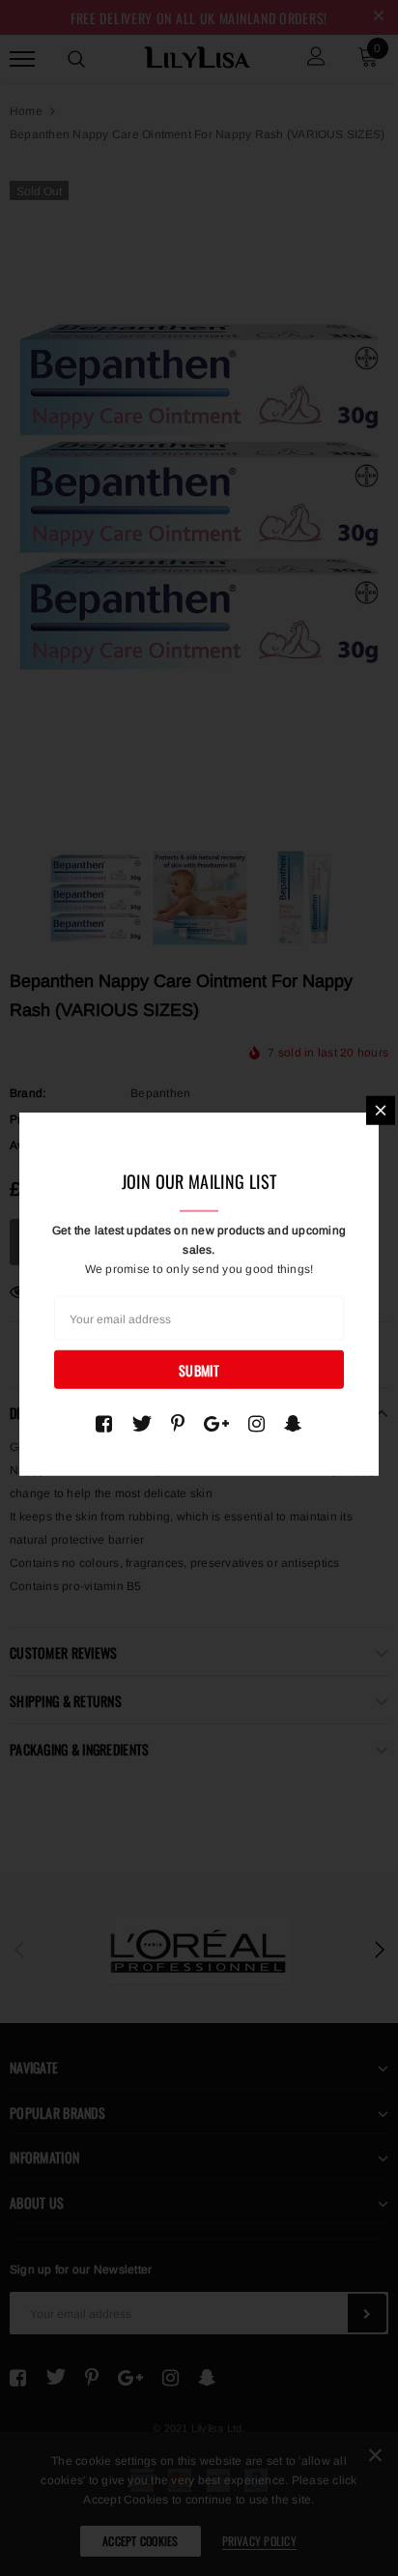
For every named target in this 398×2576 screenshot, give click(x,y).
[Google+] (216, 1424)
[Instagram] (256, 1424)
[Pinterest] (178, 1424)
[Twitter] (142, 1424)
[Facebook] (104, 1424)
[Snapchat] (293, 1424)
